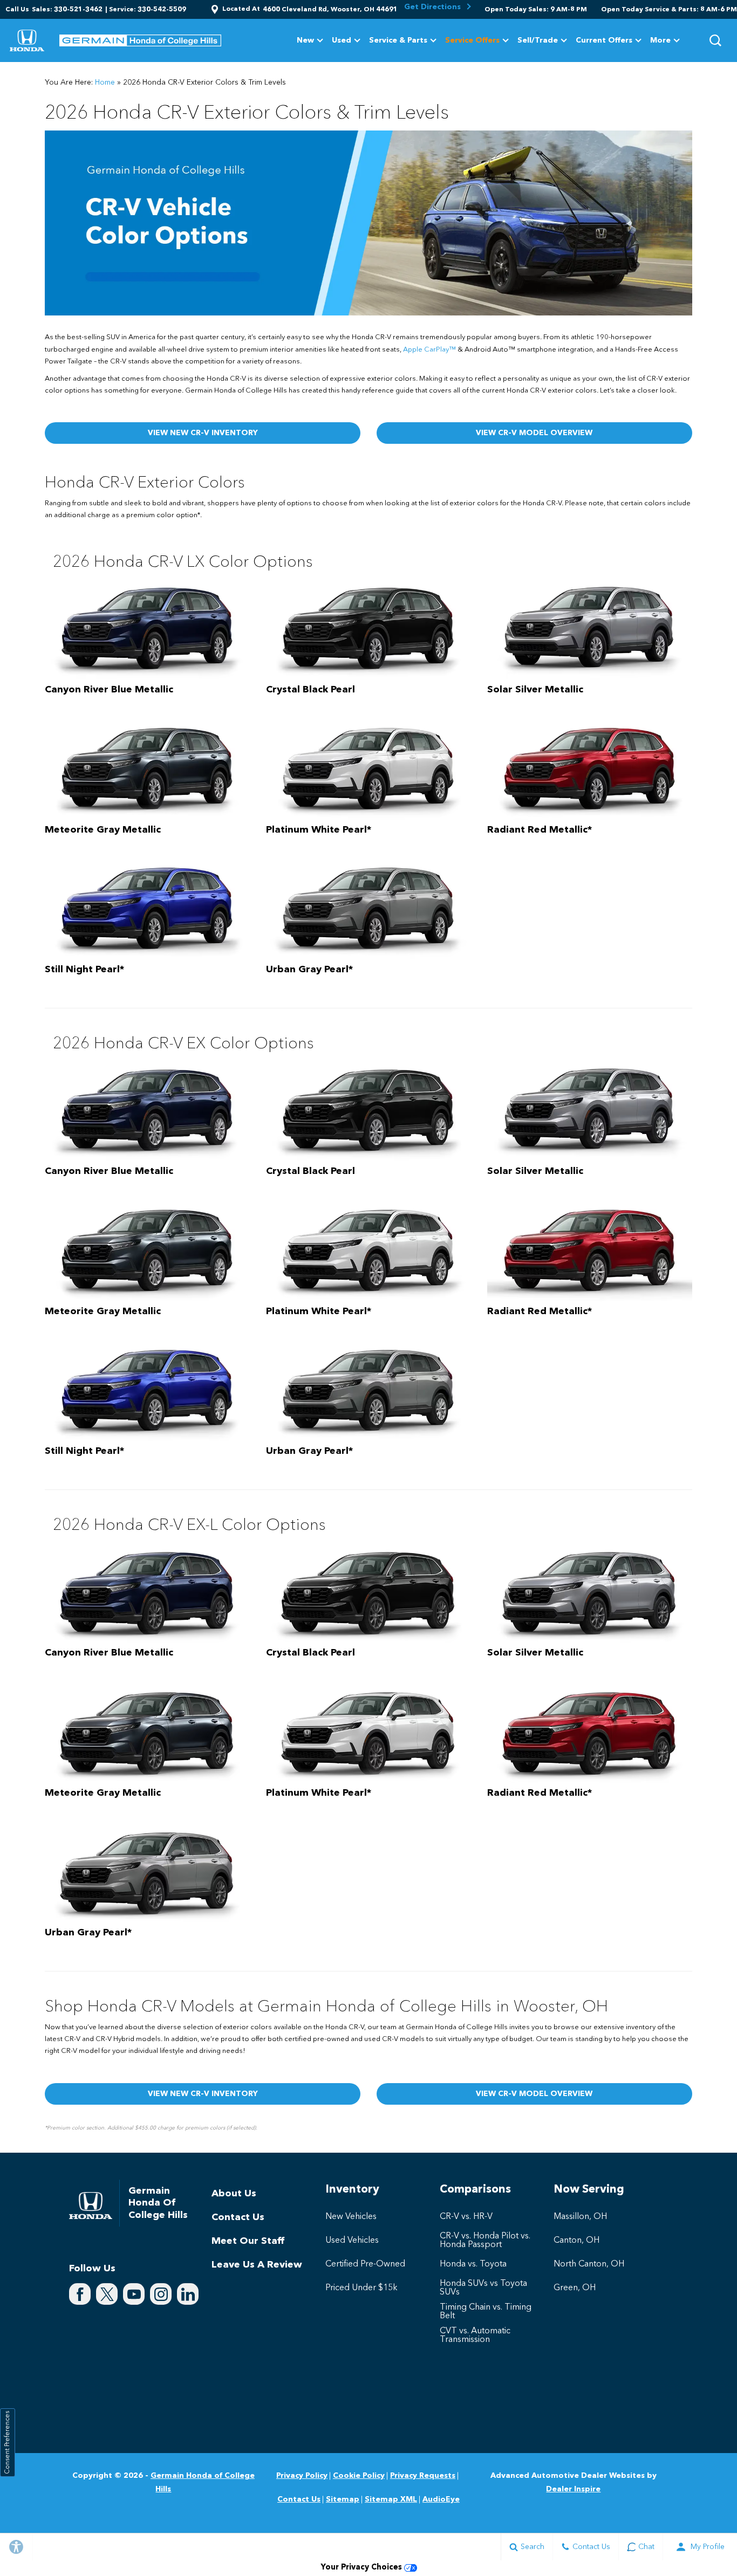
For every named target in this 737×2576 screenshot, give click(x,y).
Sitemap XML (391, 2499)
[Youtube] (134, 2294)
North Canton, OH (589, 2264)
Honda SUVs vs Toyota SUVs (483, 2288)
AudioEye (441, 2499)
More (660, 42)
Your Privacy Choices (362, 2568)
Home (105, 83)
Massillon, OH (580, 2217)
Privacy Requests (423, 2476)
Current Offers (604, 40)
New (305, 40)
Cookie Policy (359, 2476)
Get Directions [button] (434, 7)
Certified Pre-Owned (365, 2264)
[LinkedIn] (188, 2294)
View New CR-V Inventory (203, 433)
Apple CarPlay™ (429, 350)
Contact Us (238, 2217)
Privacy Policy (302, 2476)
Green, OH (575, 2288)
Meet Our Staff (248, 2241)
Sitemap (343, 2499)
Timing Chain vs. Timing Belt (486, 2312)
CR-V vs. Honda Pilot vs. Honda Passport (485, 2241)
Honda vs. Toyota (473, 2264)
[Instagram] (161, 2294)
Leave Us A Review (257, 2265)
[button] (715, 40)
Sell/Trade (538, 40)
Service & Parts (398, 40)
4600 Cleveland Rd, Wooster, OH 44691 (330, 10)
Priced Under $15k (361, 2288)
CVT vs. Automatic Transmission (475, 2335)
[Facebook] (80, 2294)
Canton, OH (576, 2241)
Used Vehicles (352, 2241)
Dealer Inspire (573, 2489)
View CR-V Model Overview (534, 433)
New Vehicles (351, 2217)
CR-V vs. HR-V (466, 2217)
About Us (234, 2194)
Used (342, 40)
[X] (107, 2294)
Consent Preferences (8, 2443)
